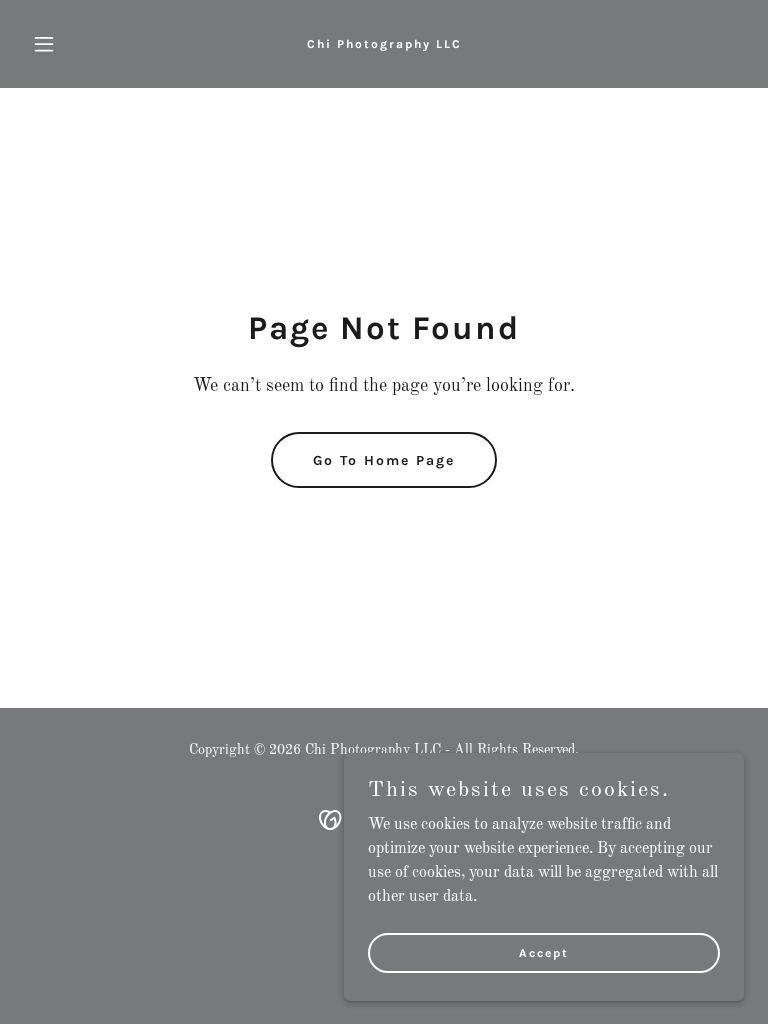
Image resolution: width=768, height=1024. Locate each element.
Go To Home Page (384, 460)
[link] (384, 44)
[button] (78, 44)
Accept (544, 952)
